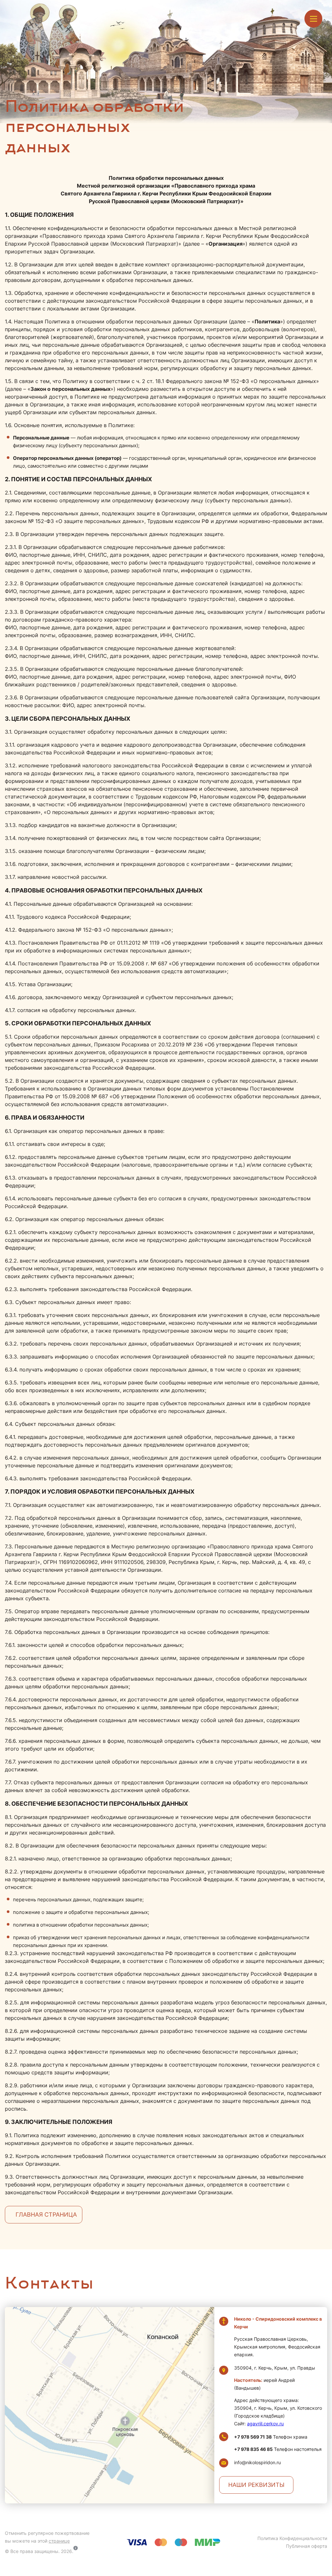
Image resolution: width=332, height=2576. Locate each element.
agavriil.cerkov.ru (265, 2424)
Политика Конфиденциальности (292, 2538)
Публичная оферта (307, 2546)
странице (59, 2541)
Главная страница (46, 2215)
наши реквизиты (256, 2485)
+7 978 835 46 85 (253, 2449)
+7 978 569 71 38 (253, 2437)
